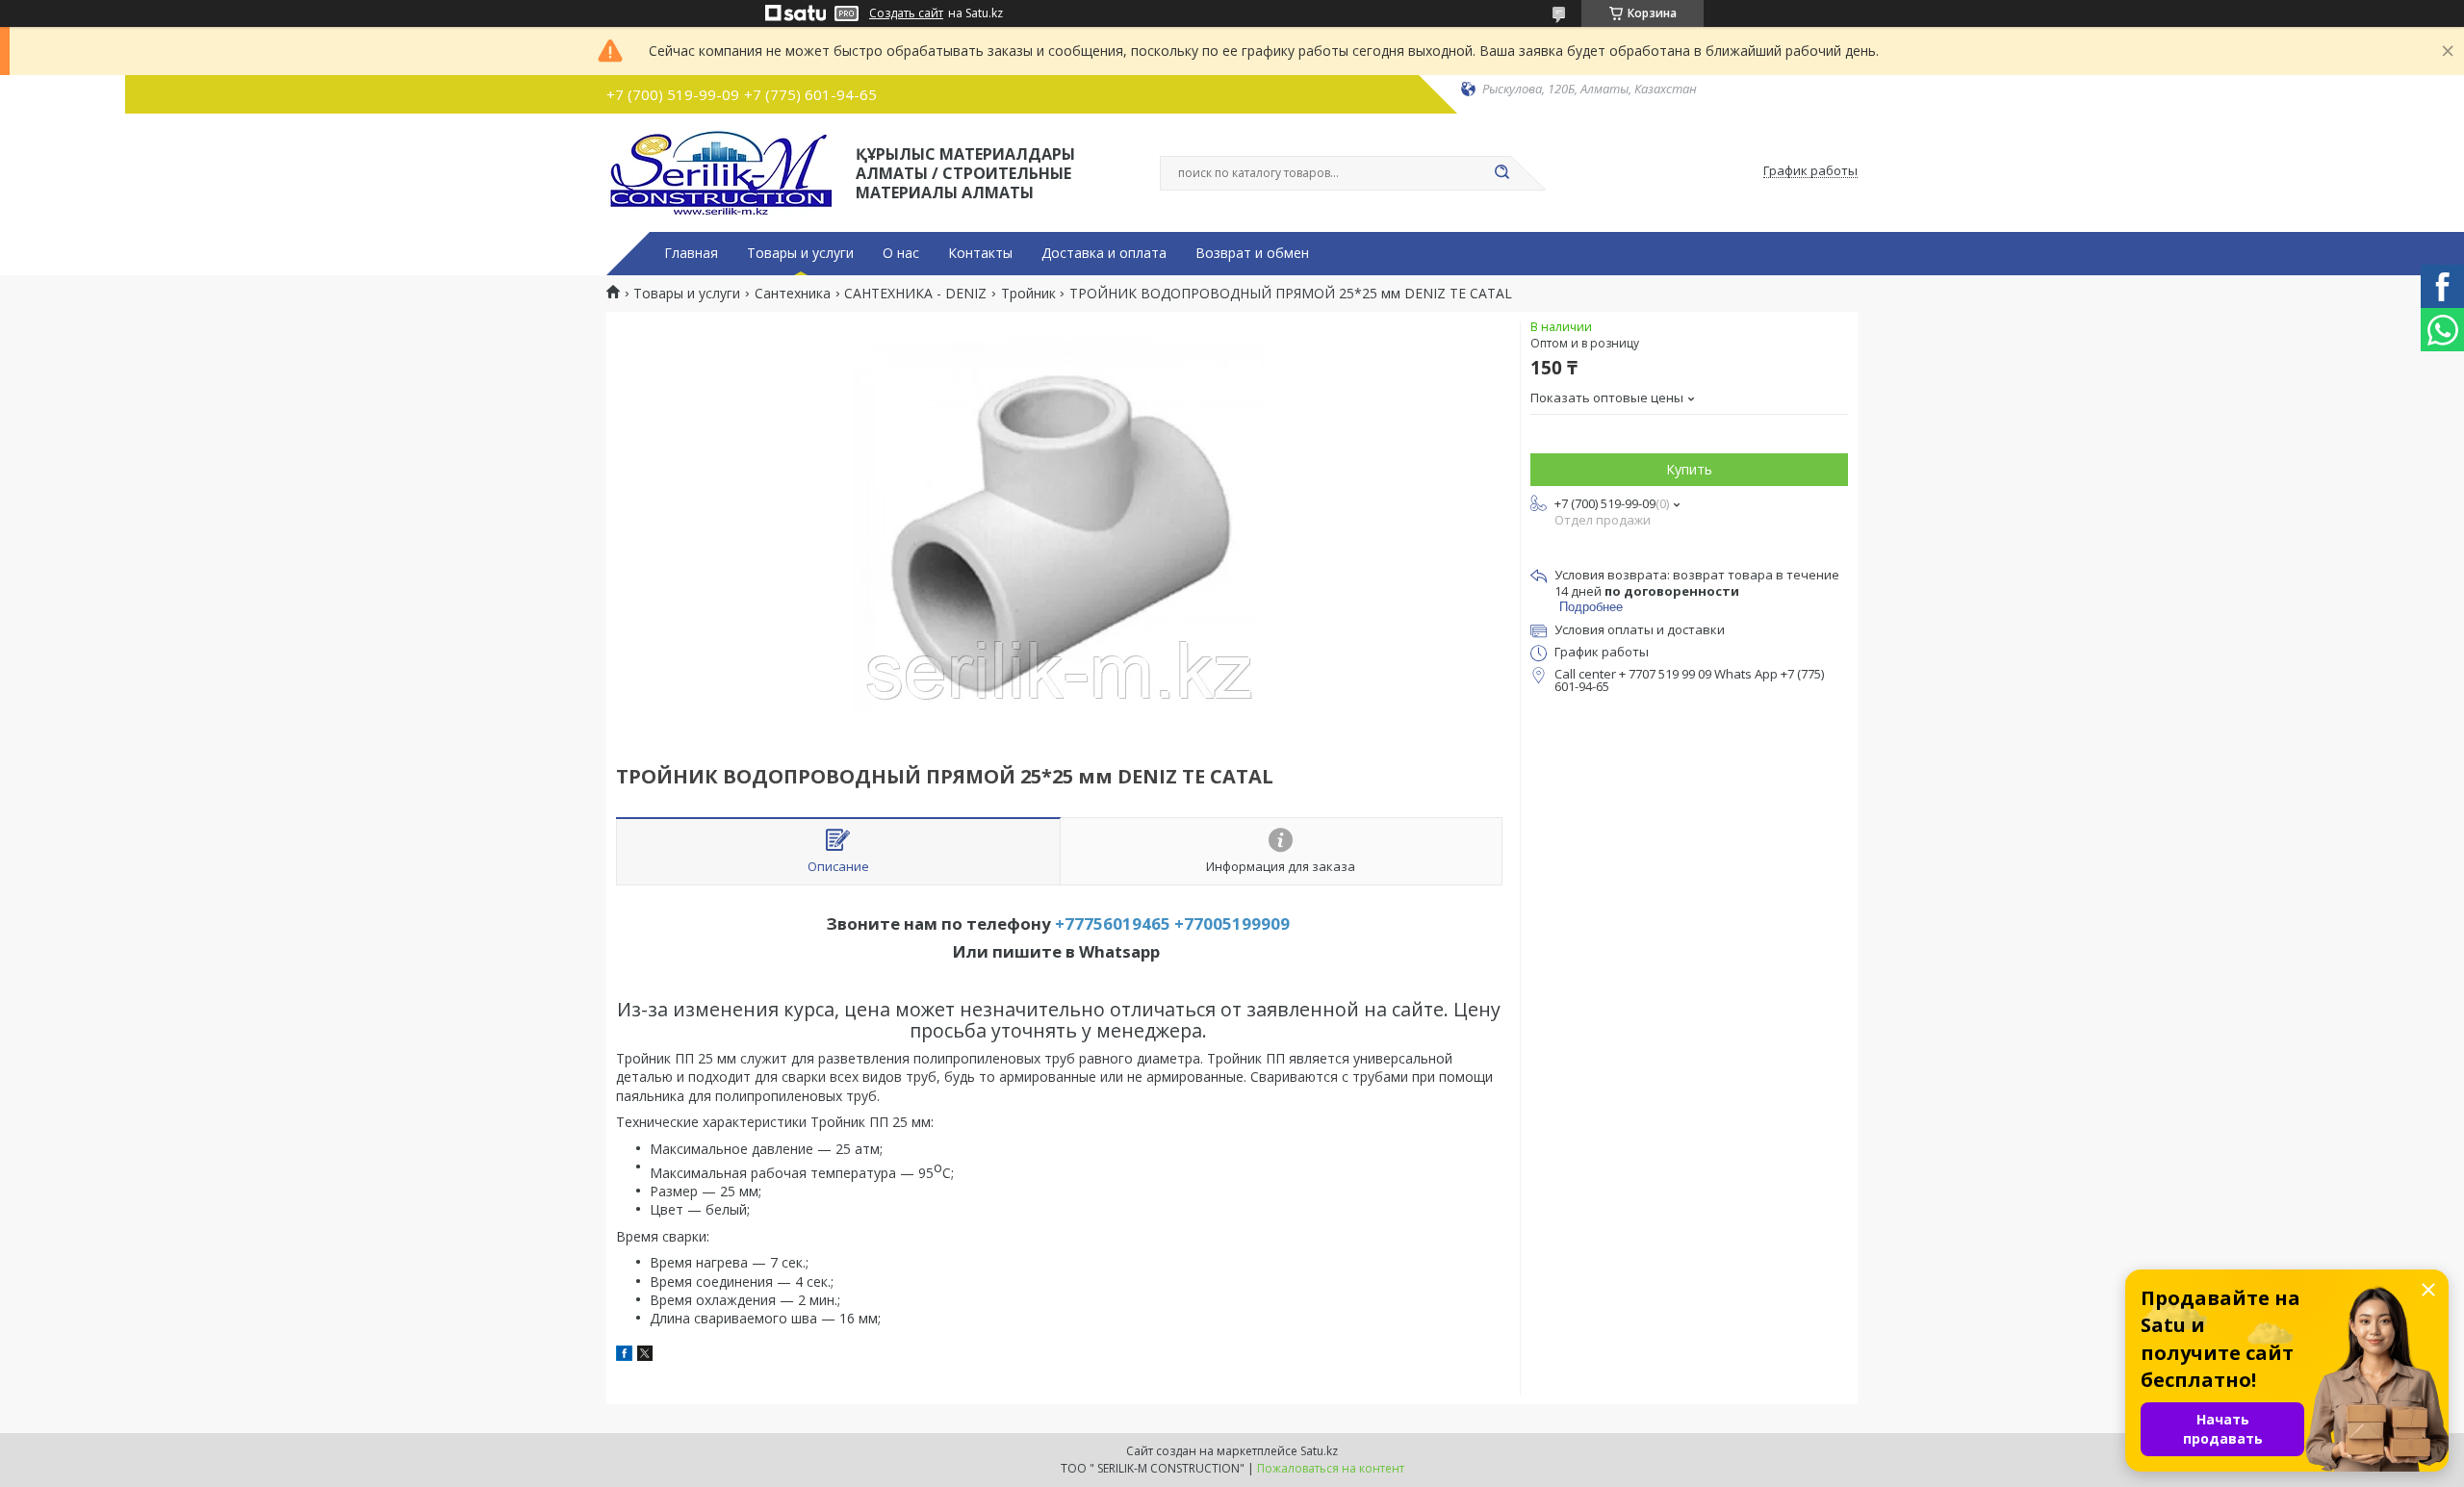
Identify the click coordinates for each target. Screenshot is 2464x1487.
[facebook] (624, 1356)
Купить (1689, 469)
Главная (691, 253)
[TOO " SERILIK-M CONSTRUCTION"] (722, 171)
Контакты (980, 253)
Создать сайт (906, 13)
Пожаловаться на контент (1331, 1468)
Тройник (1028, 294)
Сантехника (793, 294)
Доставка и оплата (1104, 253)
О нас (901, 253)
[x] (645, 1356)
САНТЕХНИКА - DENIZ (915, 294)
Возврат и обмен (1252, 253)
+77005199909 (1232, 923)
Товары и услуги (800, 253)
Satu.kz (1319, 1451)
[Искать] (1501, 173)
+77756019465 (1113, 923)
